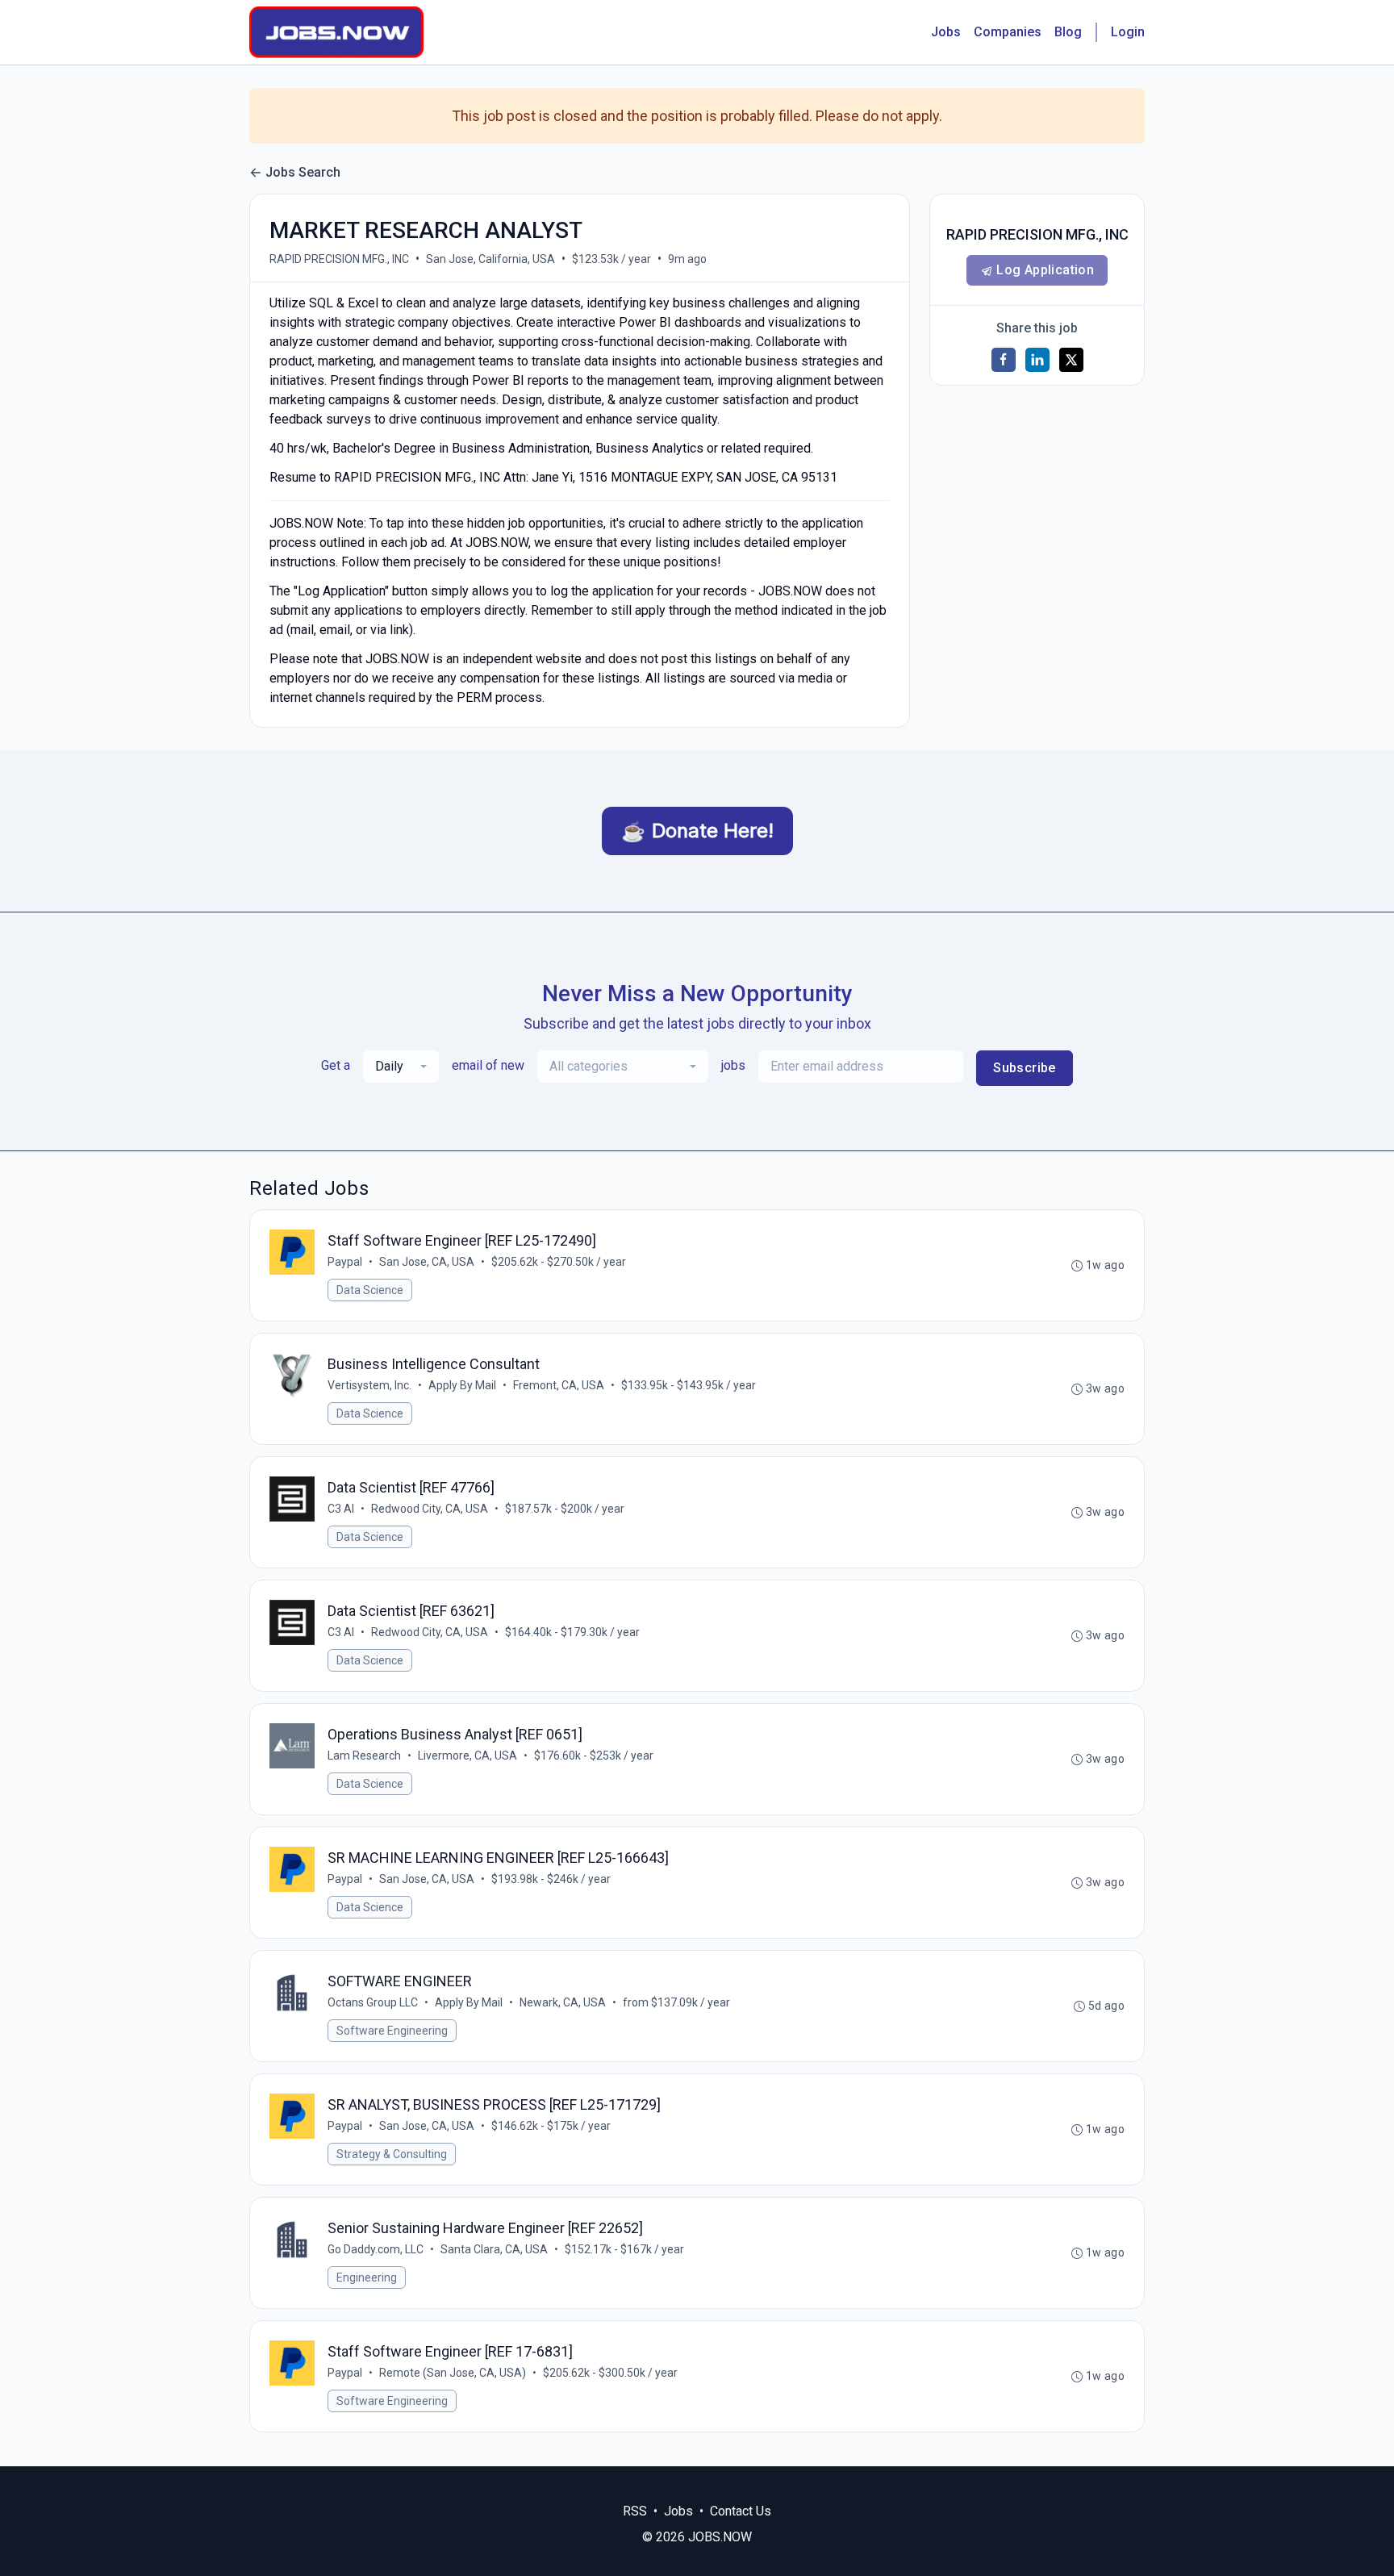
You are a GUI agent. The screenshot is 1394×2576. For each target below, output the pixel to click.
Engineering (367, 2277)
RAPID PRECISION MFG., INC (339, 259)
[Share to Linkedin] (1037, 360)
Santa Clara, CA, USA (494, 2249)
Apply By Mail (462, 1385)
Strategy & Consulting (392, 2154)
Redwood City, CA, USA (430, 1509)
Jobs (946, 32)
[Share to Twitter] (1071, 360)
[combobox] (401, 1067)
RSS (635, 2511)
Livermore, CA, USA (467, 1756)
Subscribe (1025, 1068)
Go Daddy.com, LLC (376, 2249)
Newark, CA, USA (563, 2002)
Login (1128, 32)
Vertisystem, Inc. (369, 1385)
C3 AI (341, 1509)
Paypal (345, 1262)
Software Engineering (392, 2031)
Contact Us (741, 2511)
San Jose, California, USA (490, 259)
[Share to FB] (1004, 360)
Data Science (370, 1290)
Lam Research (364, 1756)
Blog (1068, 32)
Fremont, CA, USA (559, 1385)
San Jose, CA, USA (427, 1262)
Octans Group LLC (373, 2002)
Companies (1008, 32)
